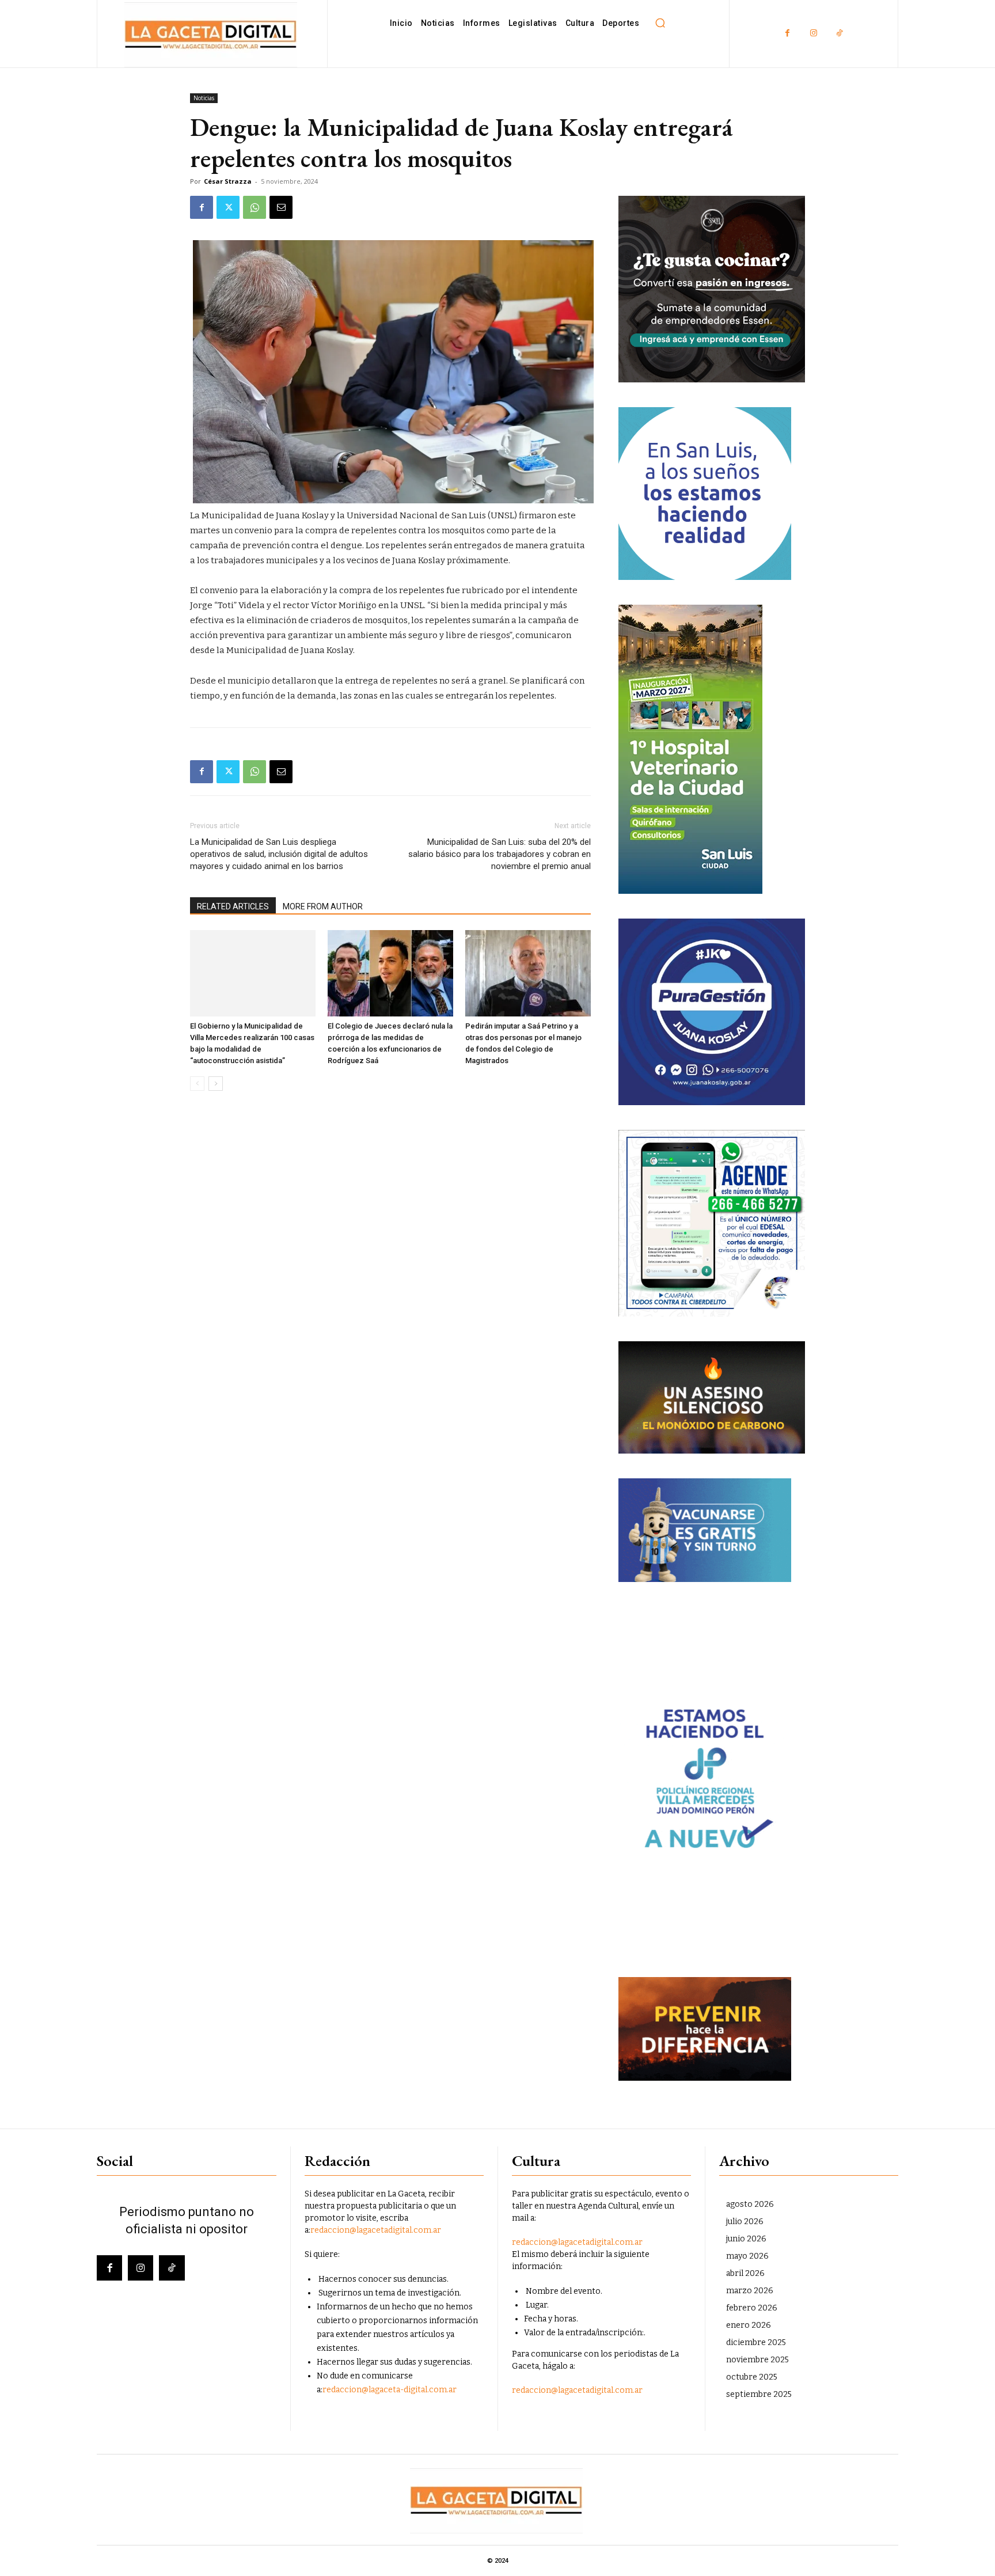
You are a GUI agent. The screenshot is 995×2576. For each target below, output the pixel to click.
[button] (660, 23)
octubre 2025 (752, 2377)
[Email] (281, 207)
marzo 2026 (750, 2291)
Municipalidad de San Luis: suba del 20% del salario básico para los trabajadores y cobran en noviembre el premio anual (500, 854)
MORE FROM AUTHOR (323, 906)
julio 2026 (745, 2222)
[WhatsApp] (255, 207)
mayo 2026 (747, 2256)
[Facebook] (787, 34)
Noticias (204, 98)
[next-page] (216, 1084)
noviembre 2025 (757, 2360)
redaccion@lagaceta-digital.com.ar (390, 2390)
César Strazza (228, 181)
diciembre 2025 (756, 2342)
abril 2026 (745, 2273)
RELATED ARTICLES (233, 906)
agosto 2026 (750, 2204)
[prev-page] (197, 1084)
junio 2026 (746, 2239)
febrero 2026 (752, 2308)
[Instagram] (813, 34)
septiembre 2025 (759, 2394)
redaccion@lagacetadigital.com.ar (376, 2230)
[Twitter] (228, 207)
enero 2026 (749, 2325)
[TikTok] (839, 34)
